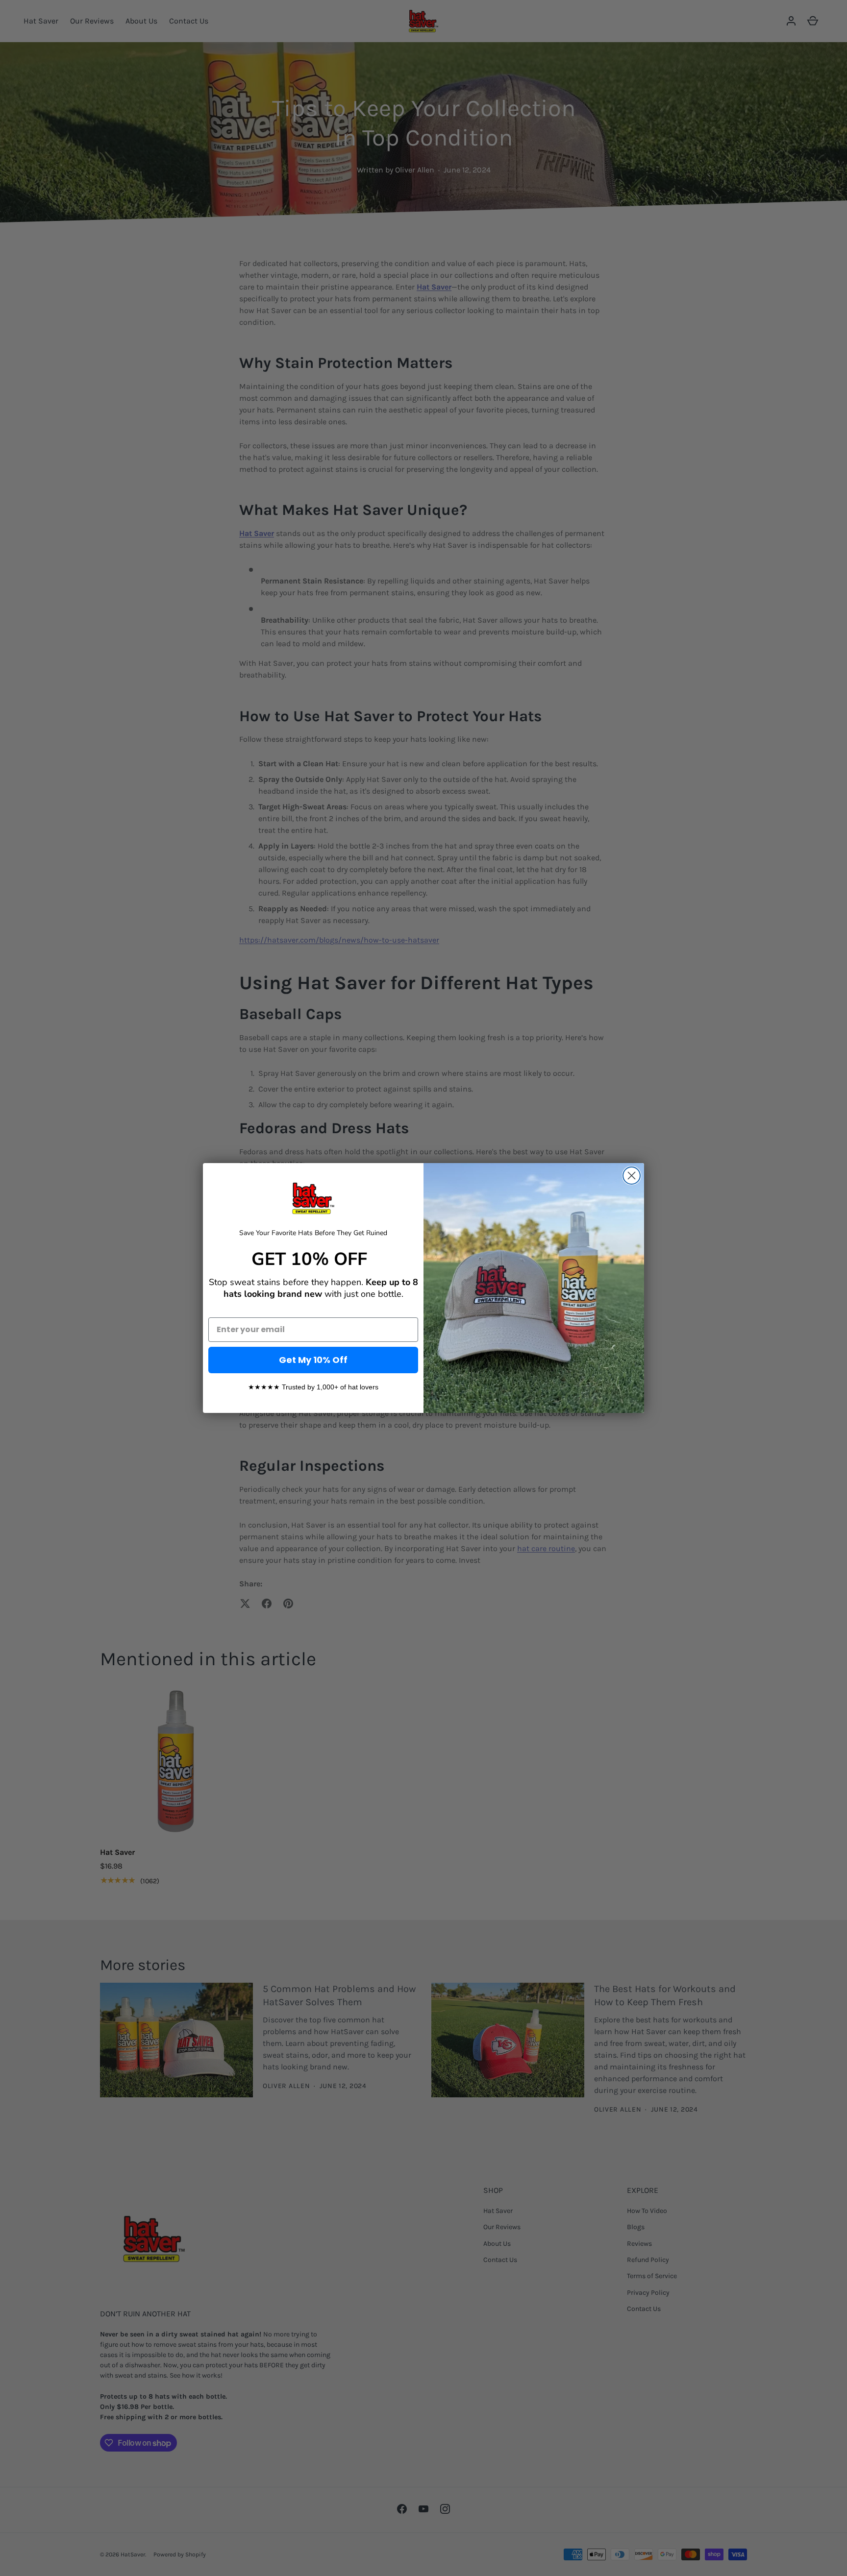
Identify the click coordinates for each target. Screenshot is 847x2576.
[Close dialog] (632, 1176)
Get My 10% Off (313, 1360)
